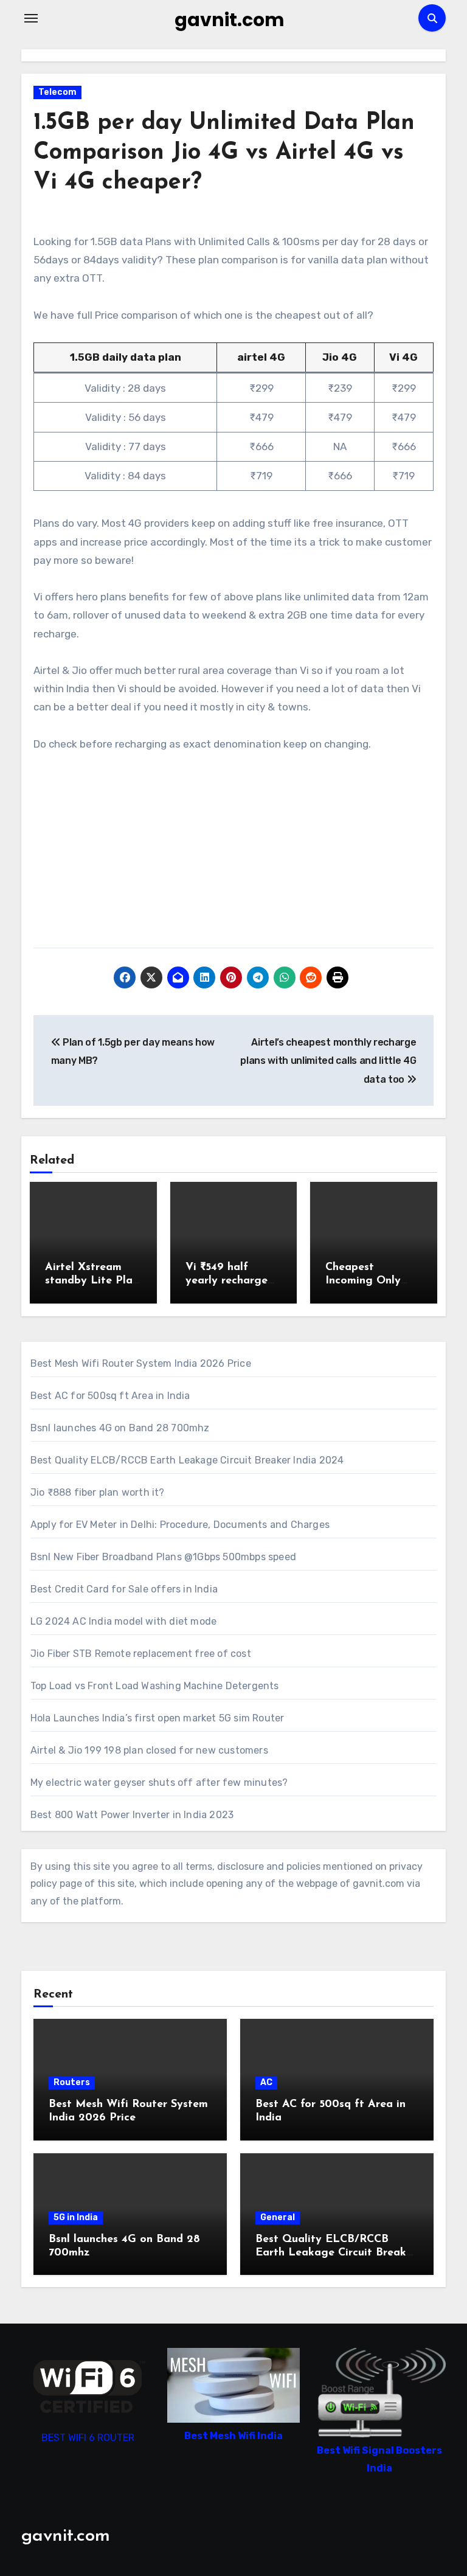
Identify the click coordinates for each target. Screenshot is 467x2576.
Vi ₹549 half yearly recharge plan (227, 1281)
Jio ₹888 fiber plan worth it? (98, 1492)
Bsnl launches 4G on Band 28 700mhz (120, 1428)
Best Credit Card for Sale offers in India (124, 1589)
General (278, 2217)
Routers (72, 2082)
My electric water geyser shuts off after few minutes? (159, 1783)
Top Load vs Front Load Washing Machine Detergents (155, 1686)
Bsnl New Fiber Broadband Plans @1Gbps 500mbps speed (163, 1557)
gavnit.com (230, 20)
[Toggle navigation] (31, 18)
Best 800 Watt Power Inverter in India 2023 (132, 1815)
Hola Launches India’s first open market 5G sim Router (157, 1718)
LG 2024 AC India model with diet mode (123, 1621)
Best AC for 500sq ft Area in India (110, 1396)
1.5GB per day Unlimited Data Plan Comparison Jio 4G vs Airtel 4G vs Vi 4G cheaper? (224, 153)
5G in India (76, 2217)
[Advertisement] (235, 856)
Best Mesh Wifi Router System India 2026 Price (141, 1363)
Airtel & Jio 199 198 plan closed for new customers (149, 1750)
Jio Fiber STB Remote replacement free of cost (141, 1654)
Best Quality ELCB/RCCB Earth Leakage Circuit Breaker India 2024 (187, 1460)
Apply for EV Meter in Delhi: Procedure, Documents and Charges (180, 1525)
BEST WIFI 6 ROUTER (88, 2438)
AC (266, 2082)
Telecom (57, 92)
